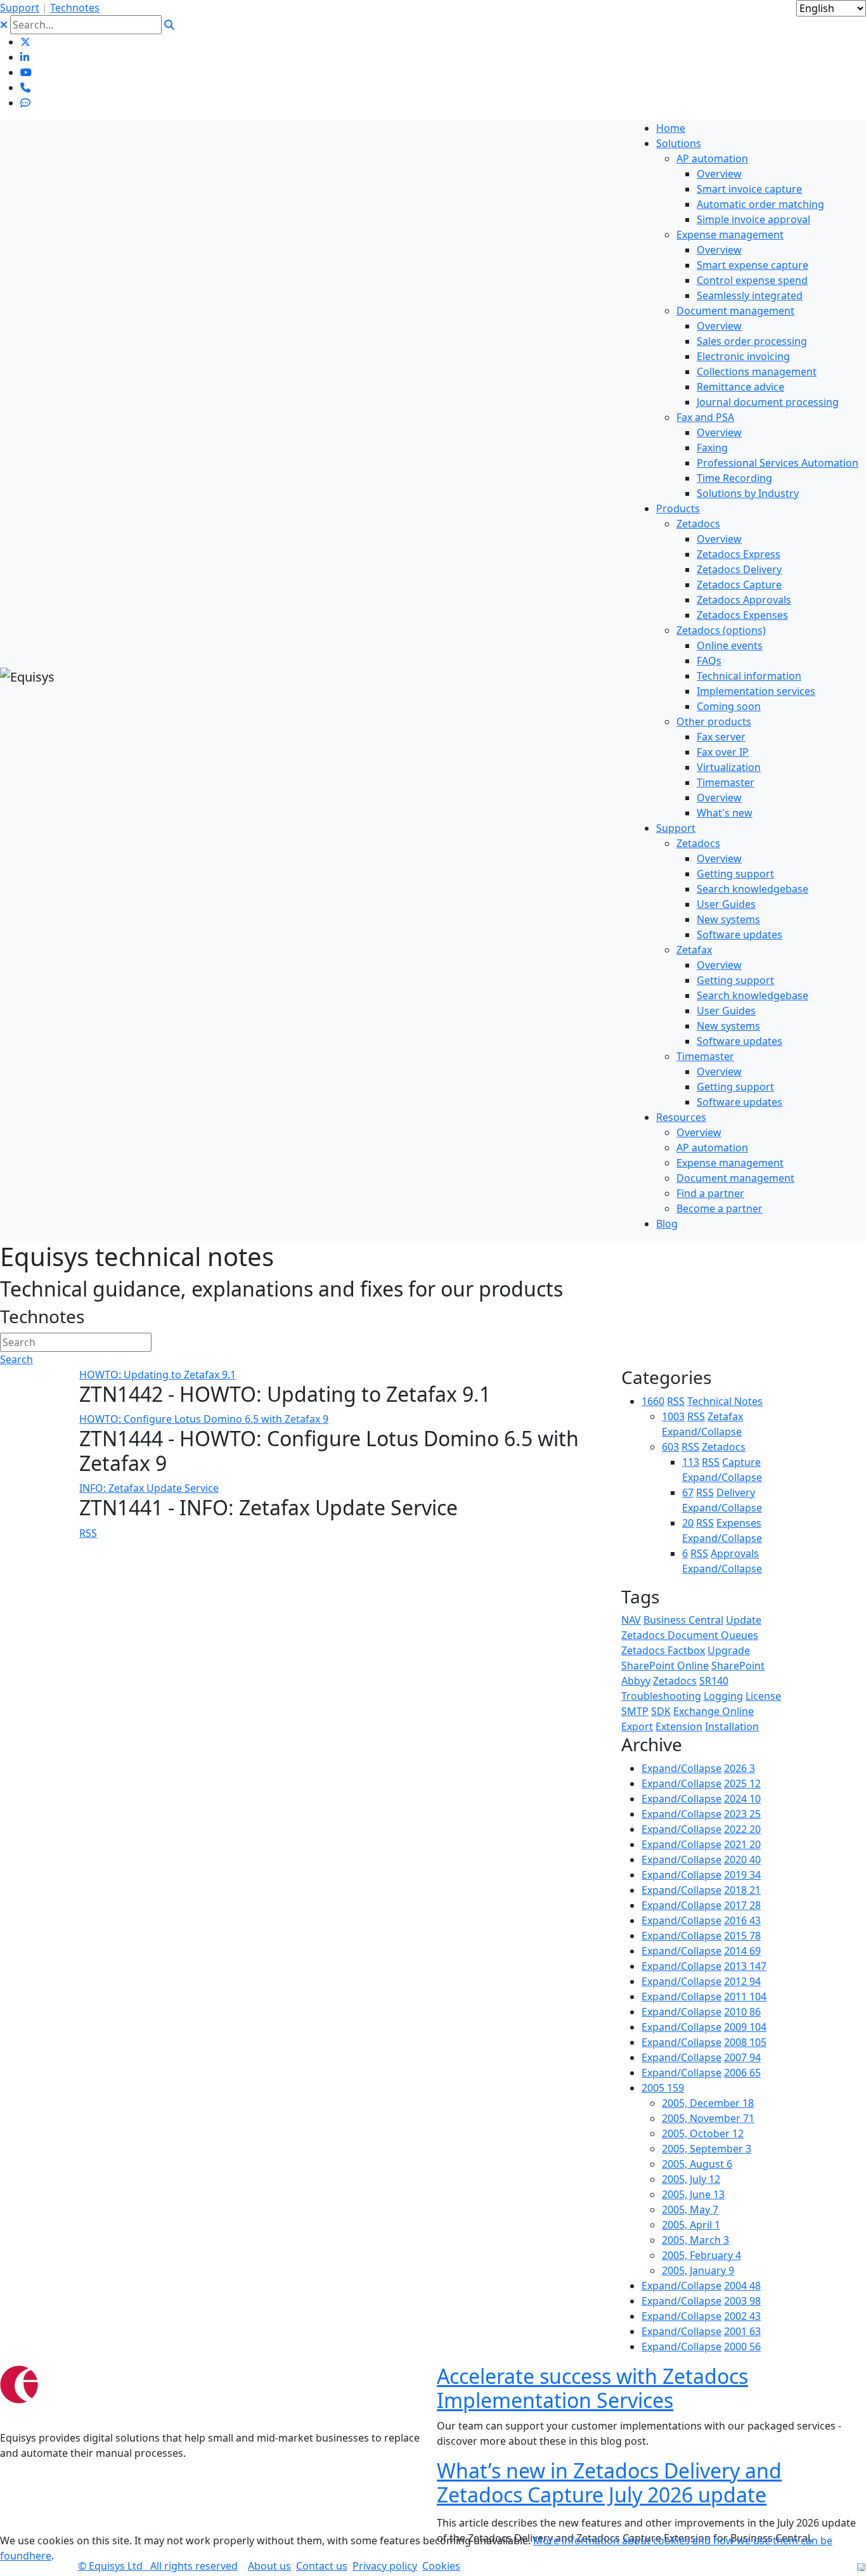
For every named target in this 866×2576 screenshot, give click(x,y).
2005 (663, 2088)
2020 (742, 1860)
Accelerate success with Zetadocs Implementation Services (592, 2388)
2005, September (707, 2149)
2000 (742, 2346)
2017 (742, 1905)
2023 (742, 1814)
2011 (745, 1997)
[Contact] (25, 87)
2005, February (701, 2255)
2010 (742, 2012)
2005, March (695, 2240)
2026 (740, 1768)
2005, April (691, 2225)
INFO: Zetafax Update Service (149, 1488)
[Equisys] (27, 676)
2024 (742, 1799)
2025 (742, 1783)
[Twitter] (25, 42)
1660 (653, 1401)
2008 (745, 2042)
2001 (742, 2331)
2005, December (708, 2103)
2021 (742, 1844)
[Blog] (25, 103)
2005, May (690, 2210)
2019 (742, 1875)
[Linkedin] (25, 57)
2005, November (708, 2118)
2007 (742, 2057)
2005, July (691, 2179)
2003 (742, 2301)
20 (688, 1523)
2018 (742, 1890)
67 (688, 1492)
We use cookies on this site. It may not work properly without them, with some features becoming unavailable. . (416, 2548)
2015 (742, 1936)
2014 (742, 1951)
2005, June (693, 2194)
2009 (745, 2027)
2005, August (697, 2164)
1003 (673, 1416)
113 (691, 1462)
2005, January (698, 2270)
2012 (742, 1981)
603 (670, 1447)
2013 (745, 1966)
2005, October (703, 2133)
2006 (742, 2073)
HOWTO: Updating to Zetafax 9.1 (158, 1375)
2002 (742, 2316)
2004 (742, 2286)
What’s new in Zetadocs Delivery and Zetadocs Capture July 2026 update (609, 2482)
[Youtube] (26, 72)
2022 (742, 1829)
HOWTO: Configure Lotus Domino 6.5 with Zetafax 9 (204, 1419)
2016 (742, 1920)
